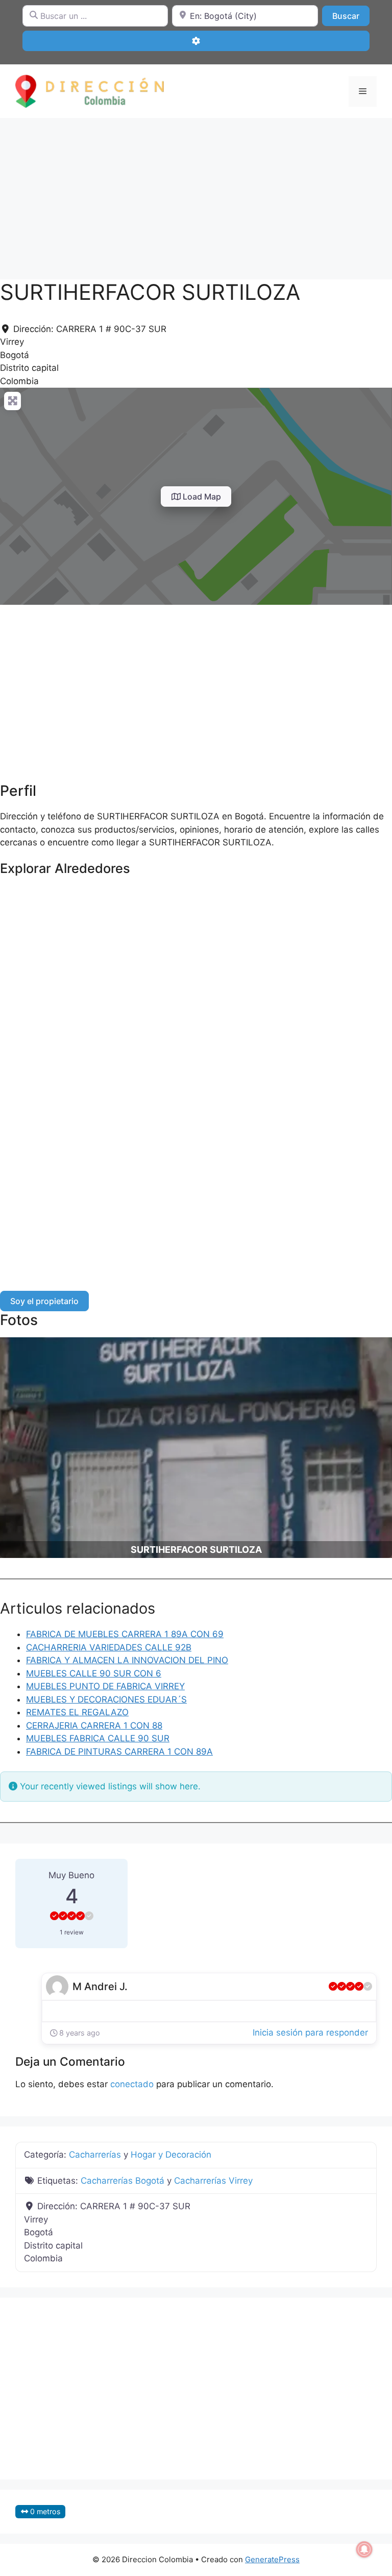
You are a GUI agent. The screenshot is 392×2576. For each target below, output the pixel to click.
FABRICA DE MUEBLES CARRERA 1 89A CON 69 (125, 1634)
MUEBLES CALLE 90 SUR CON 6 (94, 1673)
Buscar (351, 16)
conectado (132, 2084)
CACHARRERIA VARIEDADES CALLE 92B (109, 1647)
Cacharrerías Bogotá (122, 2181)
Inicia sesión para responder (310, 2033)
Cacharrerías (95, 2155)
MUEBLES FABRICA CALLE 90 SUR (98, 1738)
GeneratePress (272, 2559)
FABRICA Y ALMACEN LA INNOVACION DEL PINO (127, 1660)
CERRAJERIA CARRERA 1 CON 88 (94, 1726)
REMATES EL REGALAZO (77, 1712)
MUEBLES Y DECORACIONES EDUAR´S (106, 1699)
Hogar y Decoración (171, 2155)
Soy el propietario (44, 1301)
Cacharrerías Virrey (213, 2181)
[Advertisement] (196, 194)
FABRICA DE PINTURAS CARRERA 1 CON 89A (119, 1752)
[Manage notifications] (364, 2549)
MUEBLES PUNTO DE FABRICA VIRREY (105, 1686)
